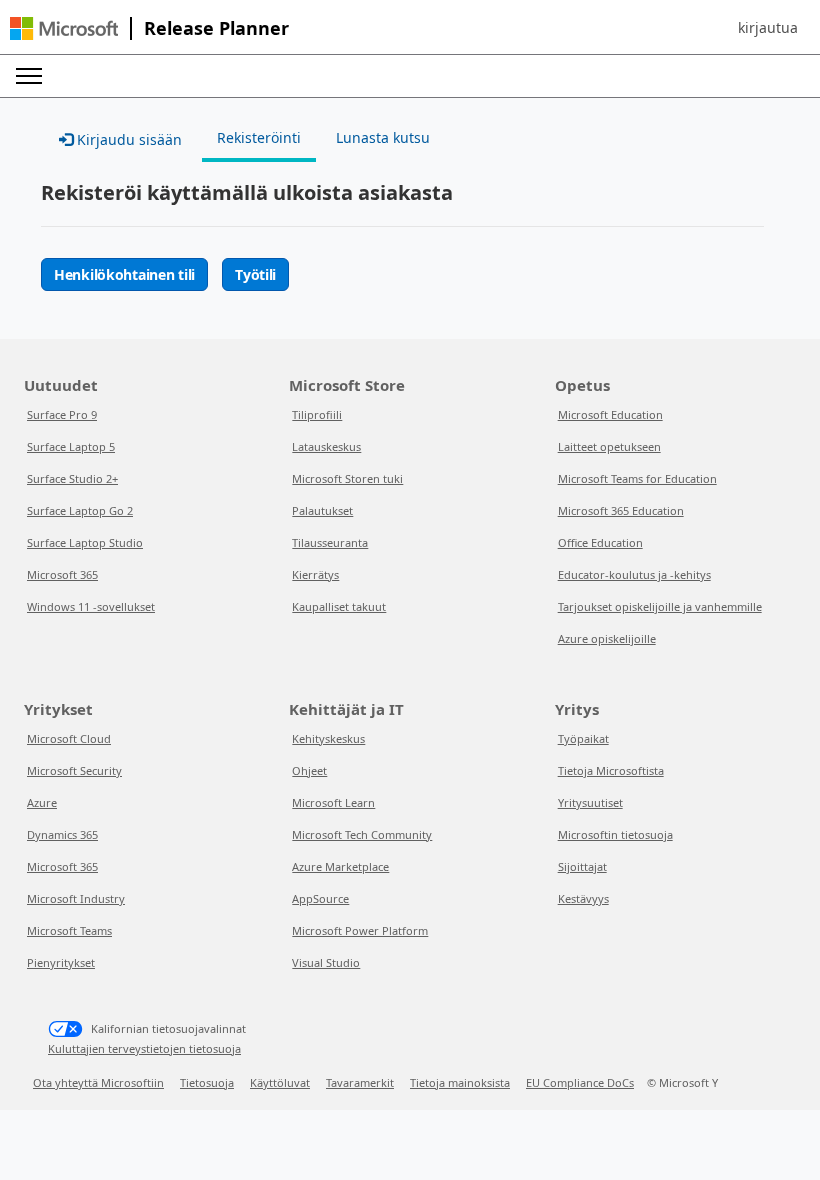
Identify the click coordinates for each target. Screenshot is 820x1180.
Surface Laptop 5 (71, 446)
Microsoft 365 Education (621, 510)
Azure (42, 802)
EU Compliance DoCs (580, 1082)
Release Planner (216, 28)
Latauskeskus (326, 446)
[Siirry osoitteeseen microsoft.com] (64, 28)
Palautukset (322, 510)
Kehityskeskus (328, 738)
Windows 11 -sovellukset (91, 606)
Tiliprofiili (317, 414)
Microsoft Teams (69, 930)
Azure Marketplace (340, 866)
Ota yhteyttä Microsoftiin (98, 1082)
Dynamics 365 (62, 834)
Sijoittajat (582, 866)
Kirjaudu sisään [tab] (127, 139)
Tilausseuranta (330, 542)
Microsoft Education (610, 414)
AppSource (320, 898)
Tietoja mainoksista (460, 1082)
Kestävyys (583, 898)
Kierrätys (315, 574)
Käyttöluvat (280, 1082)
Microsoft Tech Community (362, 834)
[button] (768, 28)
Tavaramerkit (360, 1082)
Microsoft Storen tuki (347, 478)
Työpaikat (583, 738)
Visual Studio (326, 962)
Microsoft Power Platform (360, 930)
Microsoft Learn (333, 802)
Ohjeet (309, 770)
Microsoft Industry (76, 898)
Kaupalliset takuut (339, 606)
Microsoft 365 (62, 574)
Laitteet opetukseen (609, 446)
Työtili (255, 274)
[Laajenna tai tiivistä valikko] (29, 76)
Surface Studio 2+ (72, 478)
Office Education (600, 542)
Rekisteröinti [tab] (259, 137)
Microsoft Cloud (69, 738)
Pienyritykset (61, 962)
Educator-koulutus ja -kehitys (634, 574)
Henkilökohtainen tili (124, 274)
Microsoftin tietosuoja (615, 834)
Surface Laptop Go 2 (80, 510)
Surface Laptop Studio (85, 542)
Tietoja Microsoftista (611, 770)
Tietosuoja (207, 1082)
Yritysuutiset (590, 802)
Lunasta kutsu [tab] (383, 137)
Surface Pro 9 (62, 414)
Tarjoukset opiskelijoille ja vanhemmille (660, 606)
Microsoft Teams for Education (637, 478)
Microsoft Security (74, 770)
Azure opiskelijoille (607, 638)
